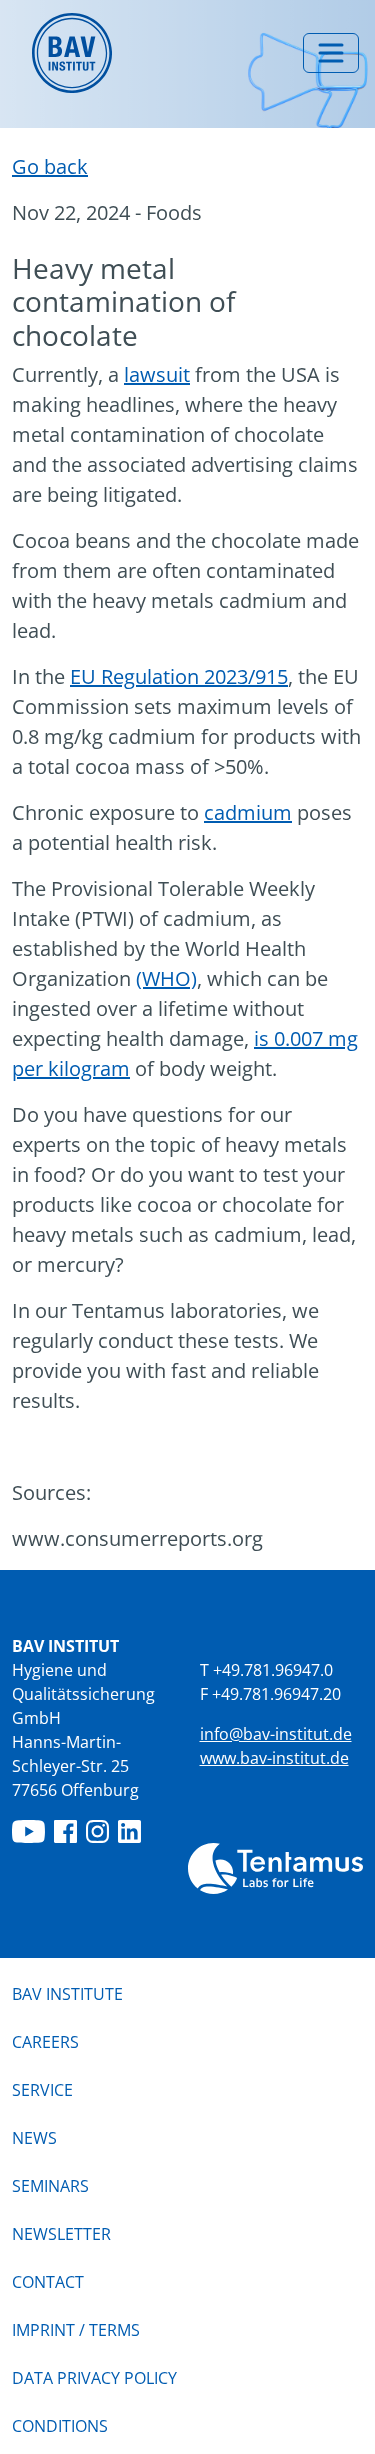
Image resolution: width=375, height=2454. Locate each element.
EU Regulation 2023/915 (179, 676)
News (34, 2137)
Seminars (50, 2186)
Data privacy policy (94, 2378)
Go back (50, 166)
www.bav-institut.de (274, 1758)
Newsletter (61, 2234)
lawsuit (157, 374)
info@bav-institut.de (276, 1734)
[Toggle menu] (331, 53)
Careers (45, 2042)
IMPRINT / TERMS (76, 2330)
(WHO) (166, 978)
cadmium (248, 812)
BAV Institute (67, 1994)
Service (42, 2090)
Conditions (60, 2426)
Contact (48, 2282)
